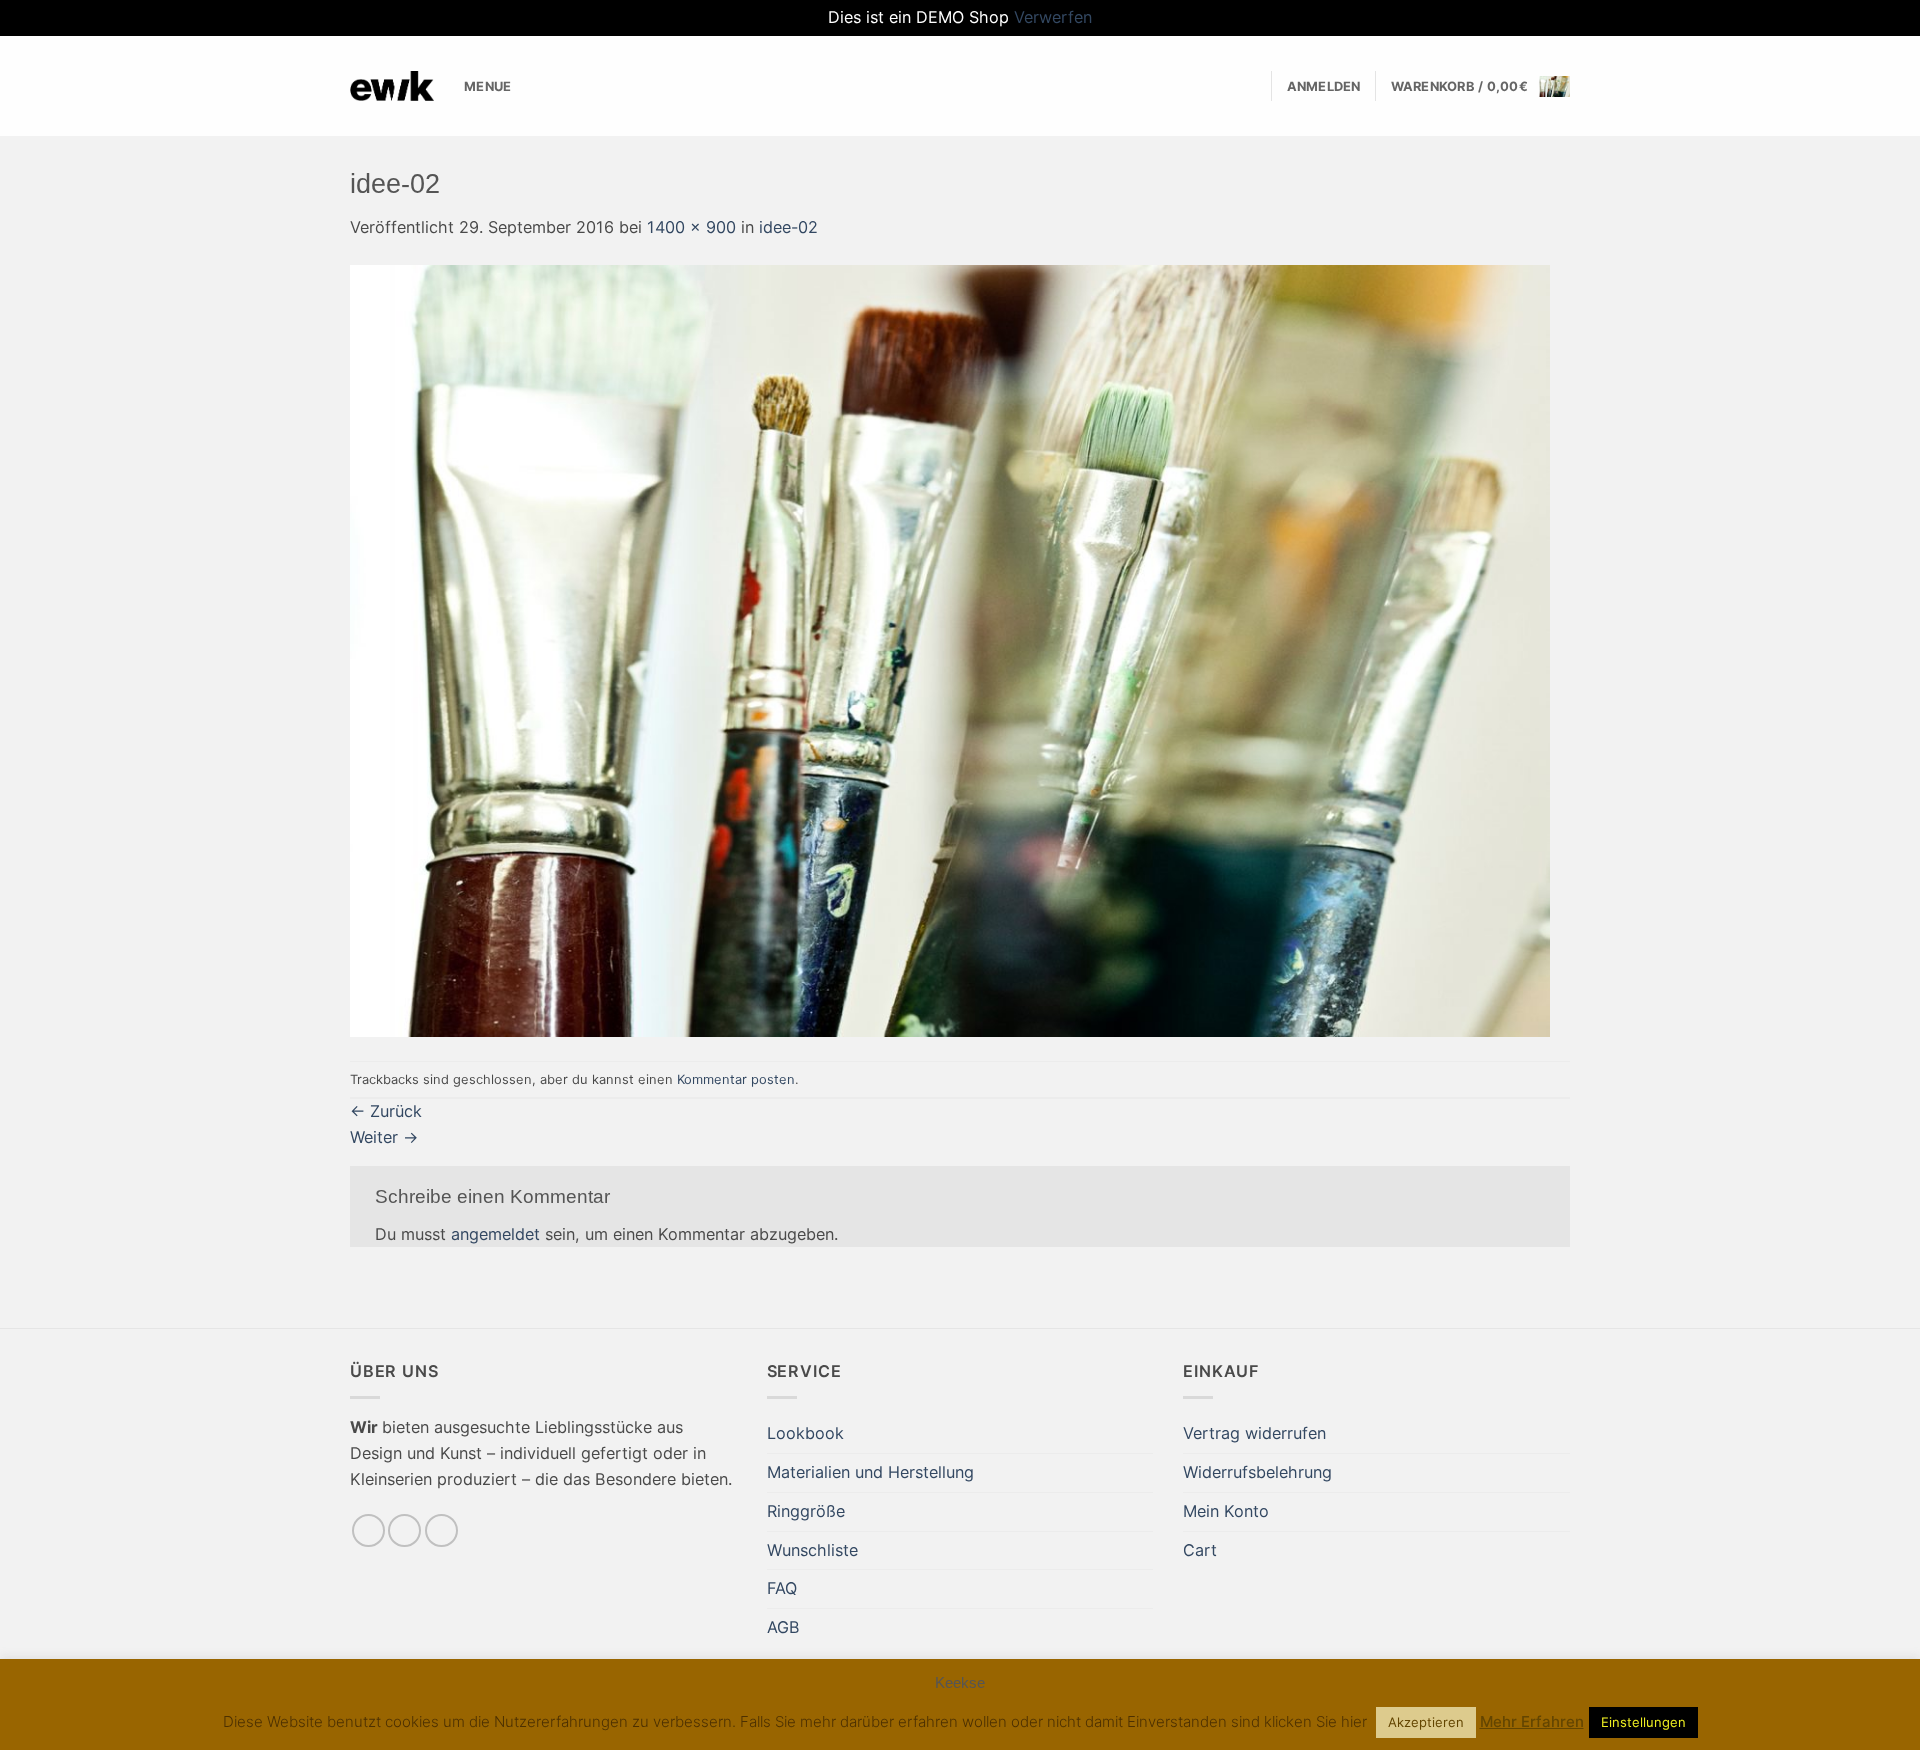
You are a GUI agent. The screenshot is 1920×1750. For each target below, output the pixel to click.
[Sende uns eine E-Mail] (404, 1530)
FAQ (782, 1588)
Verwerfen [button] (1053, 17)
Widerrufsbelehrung (1257, 1472)
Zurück (386, 1111)
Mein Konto (1226, 1511)
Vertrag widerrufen (1254, 1433)
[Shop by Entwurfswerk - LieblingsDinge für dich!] (392, 86)
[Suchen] (1249, 86)
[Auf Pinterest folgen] (441, 1530)
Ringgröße (806, 1511)
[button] (1324, 86)
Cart (1200, 1550)
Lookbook (805, 1433)
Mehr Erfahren (1532, 1721)
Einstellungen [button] (1643, 1722)
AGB (783, 1627)
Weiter (384, 1137)
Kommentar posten (736, 1079)
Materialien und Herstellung (870, 1472)
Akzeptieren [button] (1426, 1722)
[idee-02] (950, 650)
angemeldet (495, 1234)
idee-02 (788, 227)
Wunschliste (812, 1550)
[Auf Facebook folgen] (368, 1530)
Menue (487, 86)
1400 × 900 (691, 227)
